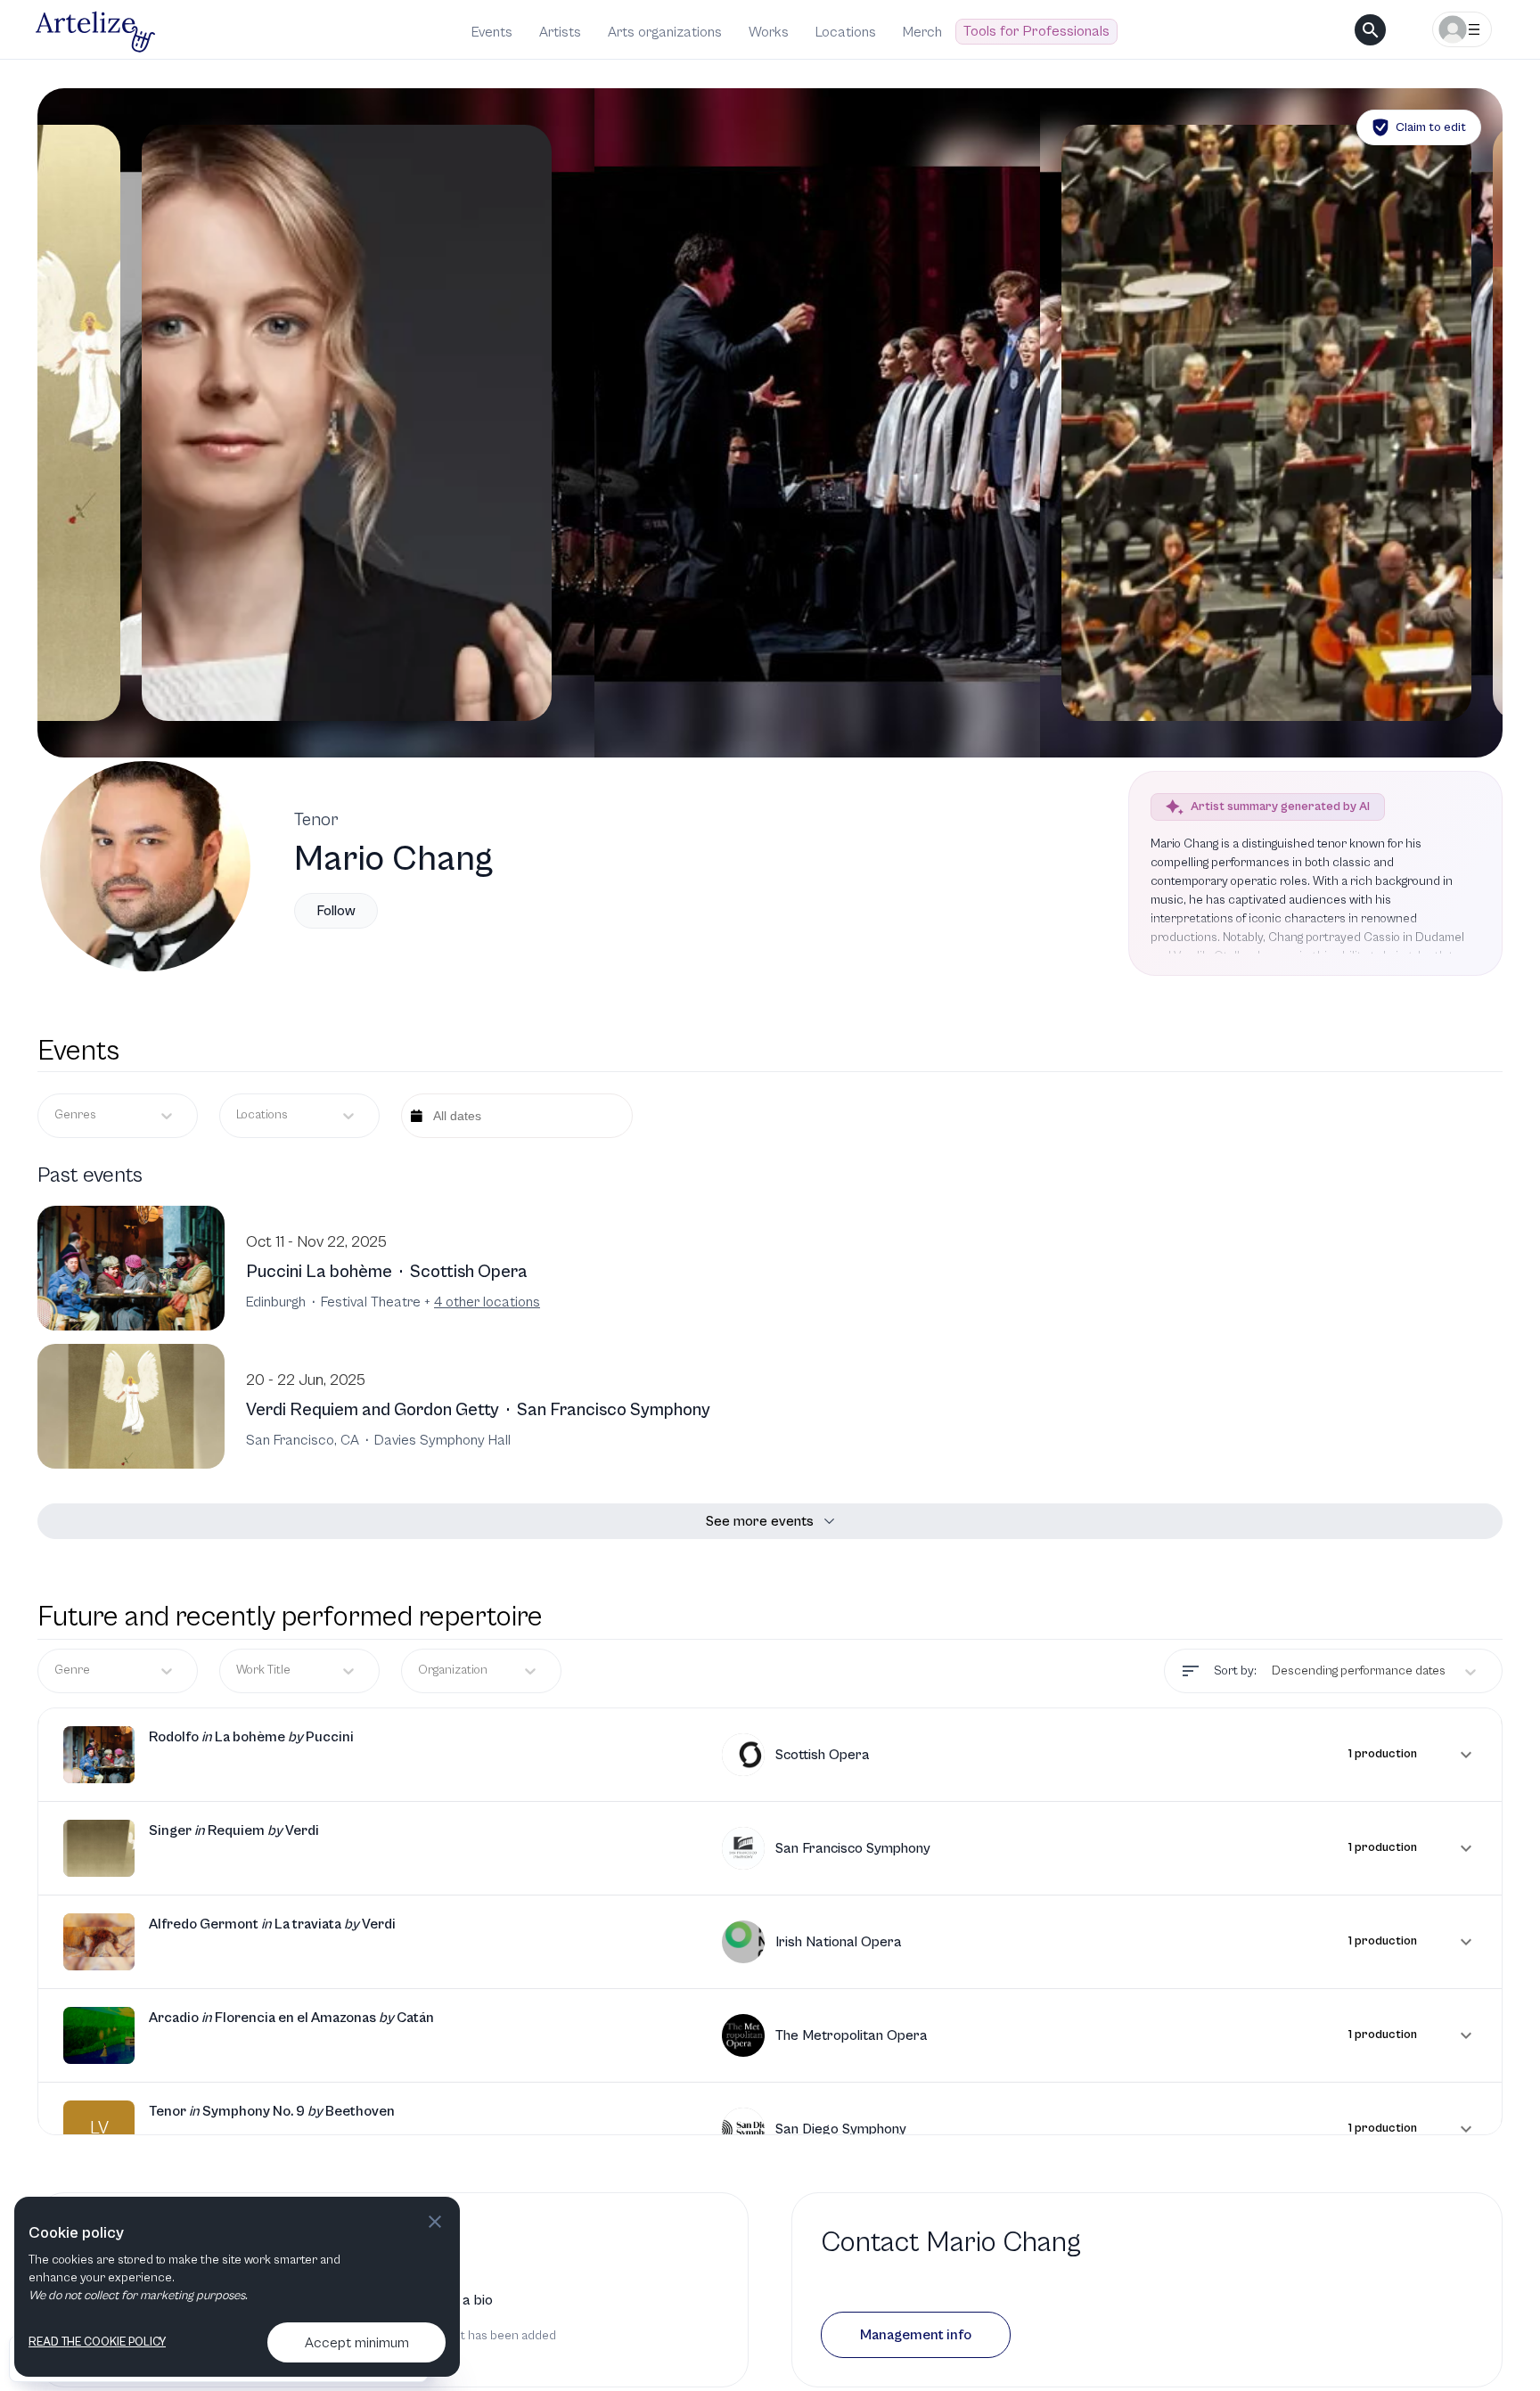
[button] (770, 1755)
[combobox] (238, 1115)
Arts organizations (665, 32)
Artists (560, 32)
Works (769, 32)
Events (492, 32)
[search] (1370, 30)
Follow (336, 911)
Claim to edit (1431, 127)
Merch (922, 32)
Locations (846, 32)
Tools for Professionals (1036, 31)
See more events (760, 1521)
